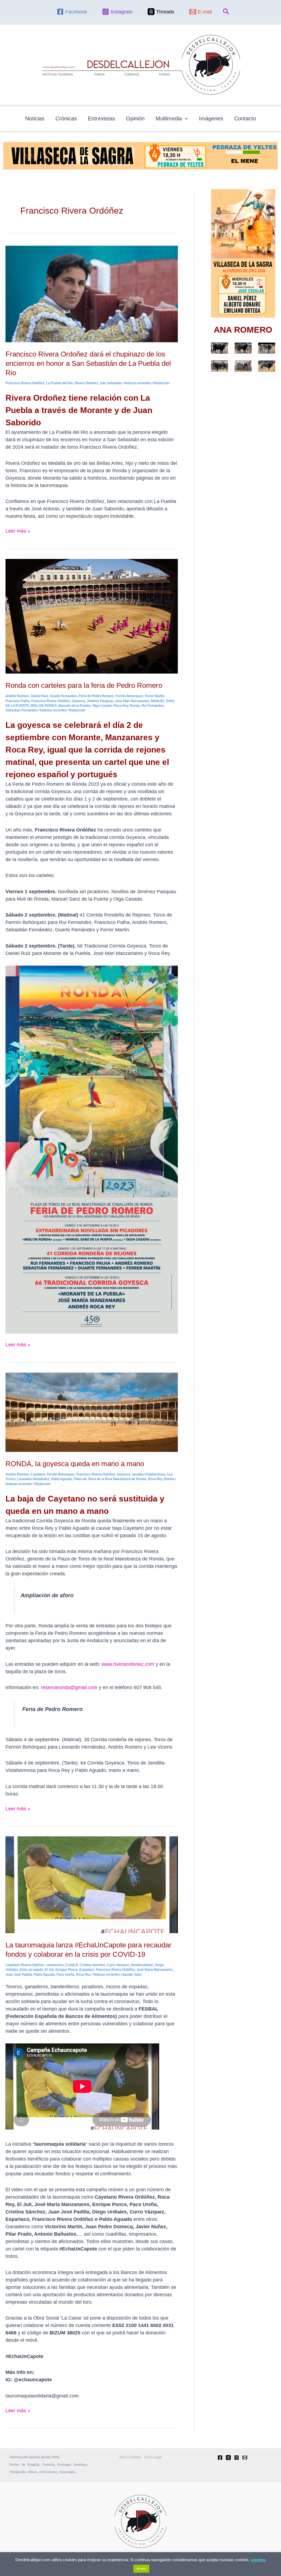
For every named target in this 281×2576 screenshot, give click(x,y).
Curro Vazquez (118, 1965)
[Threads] (228, 2458)
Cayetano (38, 1474)
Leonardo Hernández (33, 1479)
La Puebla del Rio (60, 383)
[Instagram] (237, 2458)
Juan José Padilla (19, 1975)
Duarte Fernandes (64, 696)
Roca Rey (121, 706)
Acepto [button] (141, 2569)
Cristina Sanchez (92, 1965)
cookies (258, 2560)
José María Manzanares (155, 1970)
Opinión (135, 118)
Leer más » (18, 531)
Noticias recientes (138, 383)
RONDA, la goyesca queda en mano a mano (75, 1464)
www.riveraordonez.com (128, 1664)
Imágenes (211, 118)
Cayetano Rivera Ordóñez (25, 1965)
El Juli (49, 1970)
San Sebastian (111, 383)
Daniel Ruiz (40, 696)
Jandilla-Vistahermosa (148, 1474)
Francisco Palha (18, 701)
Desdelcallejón (142, 1965)
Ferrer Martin (154, 696)
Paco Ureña (65, 1975)
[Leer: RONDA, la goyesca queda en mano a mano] (92, 1412)
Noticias (35, 118)
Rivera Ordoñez (86, 383)
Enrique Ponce (67, 1970)
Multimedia (169, 118)
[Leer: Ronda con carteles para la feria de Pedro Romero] (92, 616)
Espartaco (87, 1970)
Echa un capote (31, 1970)
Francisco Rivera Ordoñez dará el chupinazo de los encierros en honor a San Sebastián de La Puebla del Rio (88, 363)
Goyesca (78, 701)
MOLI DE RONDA (44, 706)
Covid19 (72, 1965)
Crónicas (66, 118)
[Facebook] (220, 2458)
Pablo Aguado (62, 1479)
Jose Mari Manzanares (132, 701)
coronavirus (55, 1965)
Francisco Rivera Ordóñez (25, 383)
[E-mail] (245, 2458)
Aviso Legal (153, 2457)
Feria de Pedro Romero (96, 696)
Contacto (245, 118)
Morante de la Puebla (75, 706)
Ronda (135, 706)
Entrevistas (101, 118)
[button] (226, 12)
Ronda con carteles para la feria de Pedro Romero (84, 685)
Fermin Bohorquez (129, 696)
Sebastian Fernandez (22, 710)
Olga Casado (102, 706)
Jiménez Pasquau (100, 701)
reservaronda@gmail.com (69, 1687)
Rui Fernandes (153, 706)
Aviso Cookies (130, 2457)
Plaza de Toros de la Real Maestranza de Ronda (110, 1479)
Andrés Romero (17, 696)
